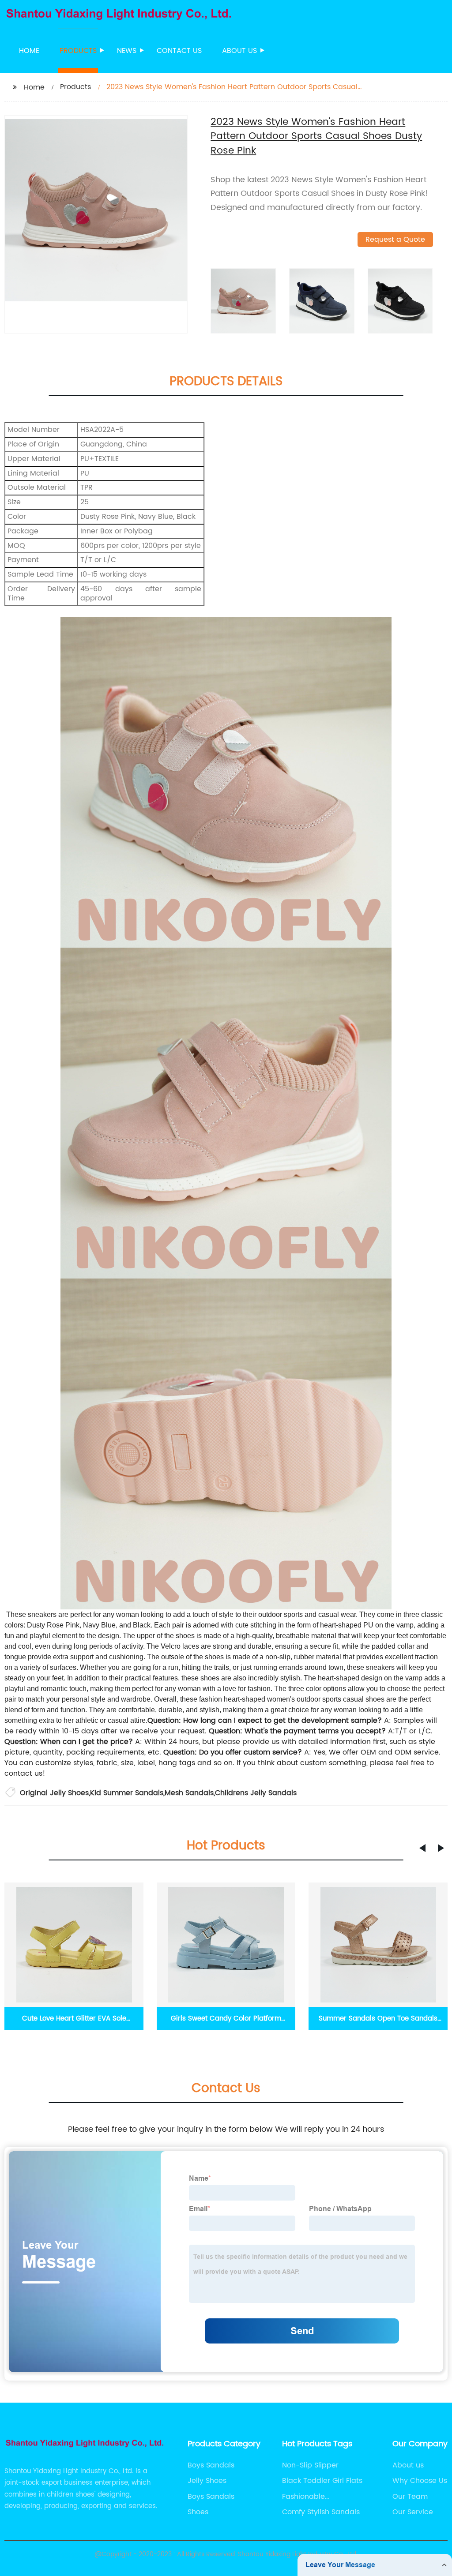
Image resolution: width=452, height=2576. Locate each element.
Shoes (198, 2512)
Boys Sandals (211, 2465)
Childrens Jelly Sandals (256, 1793)
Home (29, 51)
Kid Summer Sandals (127, 1793)
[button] (422, 1848)
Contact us (179, 51)
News (127, 51)
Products (78, 51)
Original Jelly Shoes (54, 1793)
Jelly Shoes (207, 2481)
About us (239, 51)
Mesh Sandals (189, 1793)
